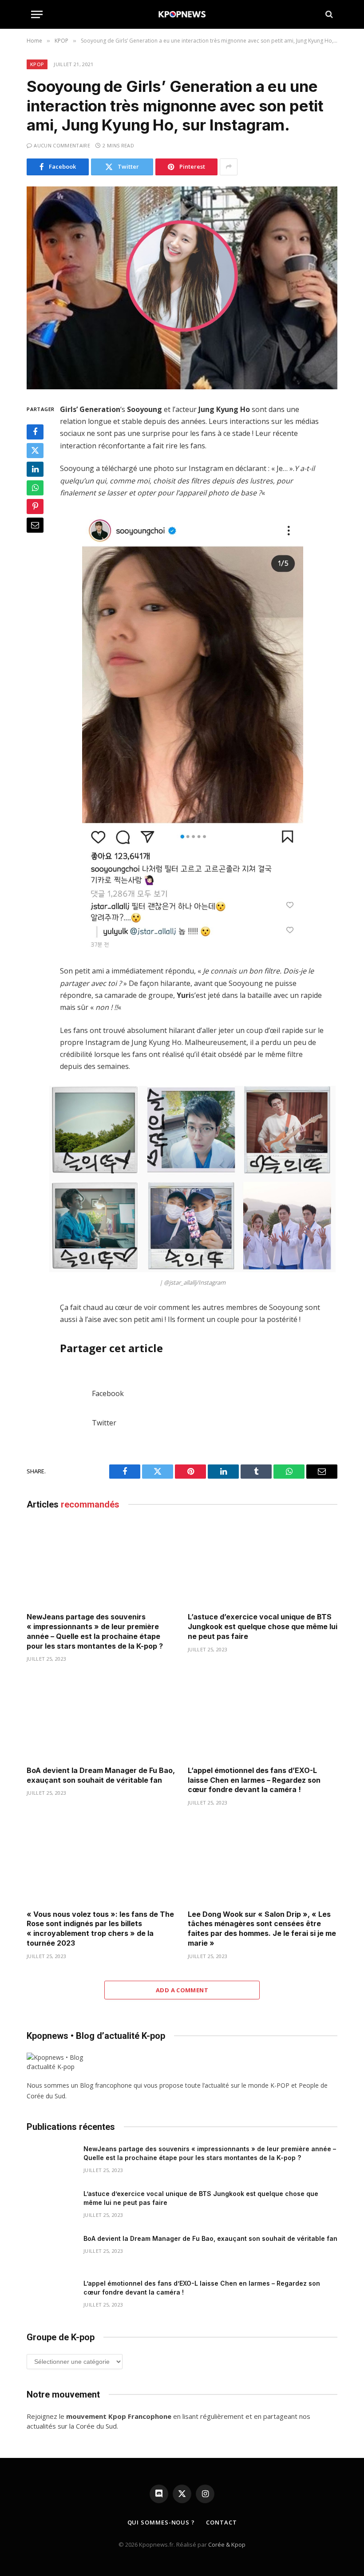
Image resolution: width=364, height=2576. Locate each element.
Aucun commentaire (62, 145)
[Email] (35, 525)
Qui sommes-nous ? (161, 2522)
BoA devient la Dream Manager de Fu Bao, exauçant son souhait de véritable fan (101, 1775)
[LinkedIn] (35, 469)
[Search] (328, 14)
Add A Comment (182, 1990)
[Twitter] (35, 451)
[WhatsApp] (35, 488)
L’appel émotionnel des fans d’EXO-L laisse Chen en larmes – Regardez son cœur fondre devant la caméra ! (254, 1780)
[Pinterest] (35, 506)
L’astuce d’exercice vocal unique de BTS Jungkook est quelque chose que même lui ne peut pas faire (263, 1626)
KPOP (37, 64)
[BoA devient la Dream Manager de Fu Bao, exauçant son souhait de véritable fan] (101, 1717)
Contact (221, 2522)
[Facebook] (35, 432)
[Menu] (37, 14)
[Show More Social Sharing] (229, 167)
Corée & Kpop (227, 2544)
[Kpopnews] (182, 14)
